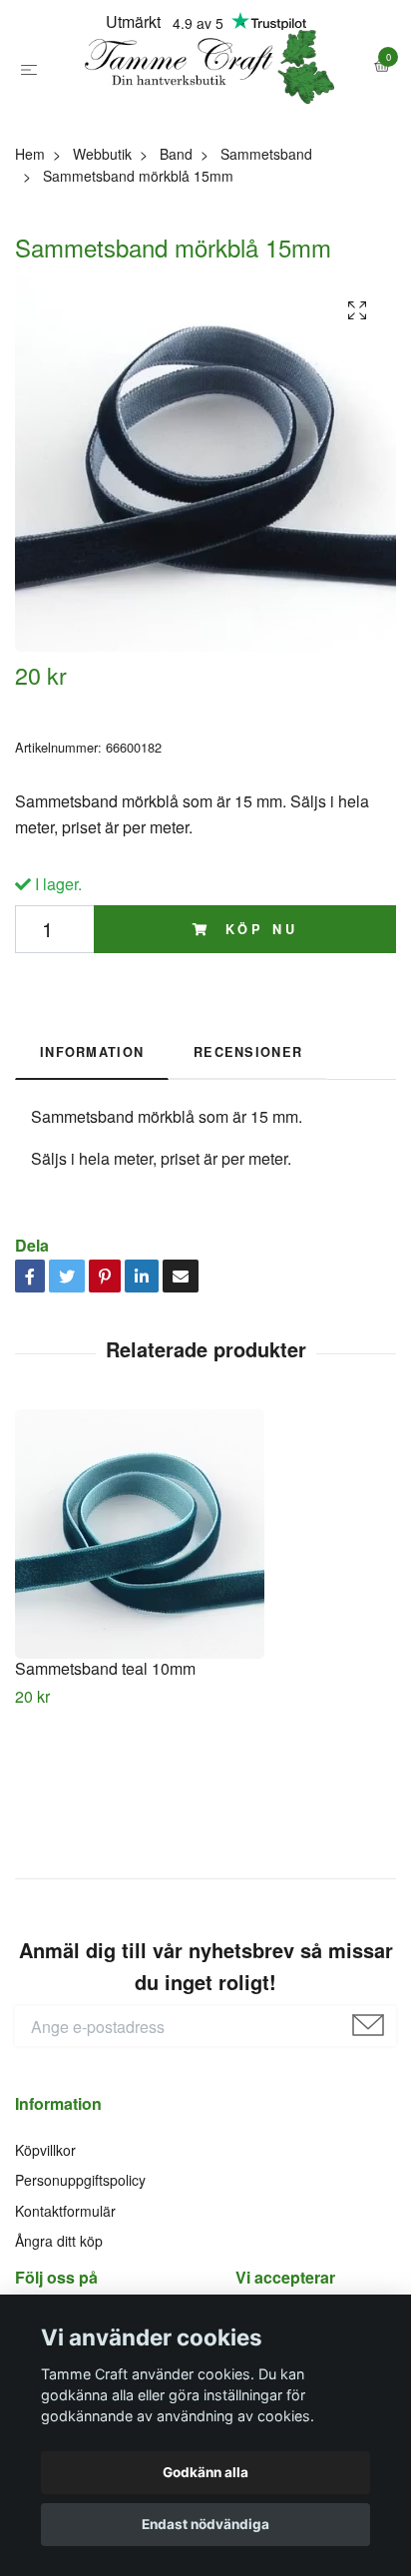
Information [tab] (92, 1141)
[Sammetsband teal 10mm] (205, 1623)
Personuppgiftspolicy (80, 2269)
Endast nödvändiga (205, 2524)
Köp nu (257, 1018)
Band (176, 243)
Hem (30, 243)
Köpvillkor (45, 2239)
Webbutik (102, 243)
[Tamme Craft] (205, 111)
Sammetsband (266, 243)
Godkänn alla (205, 2472)
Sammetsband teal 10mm (105, 1757)
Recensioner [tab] (248, 1141)
